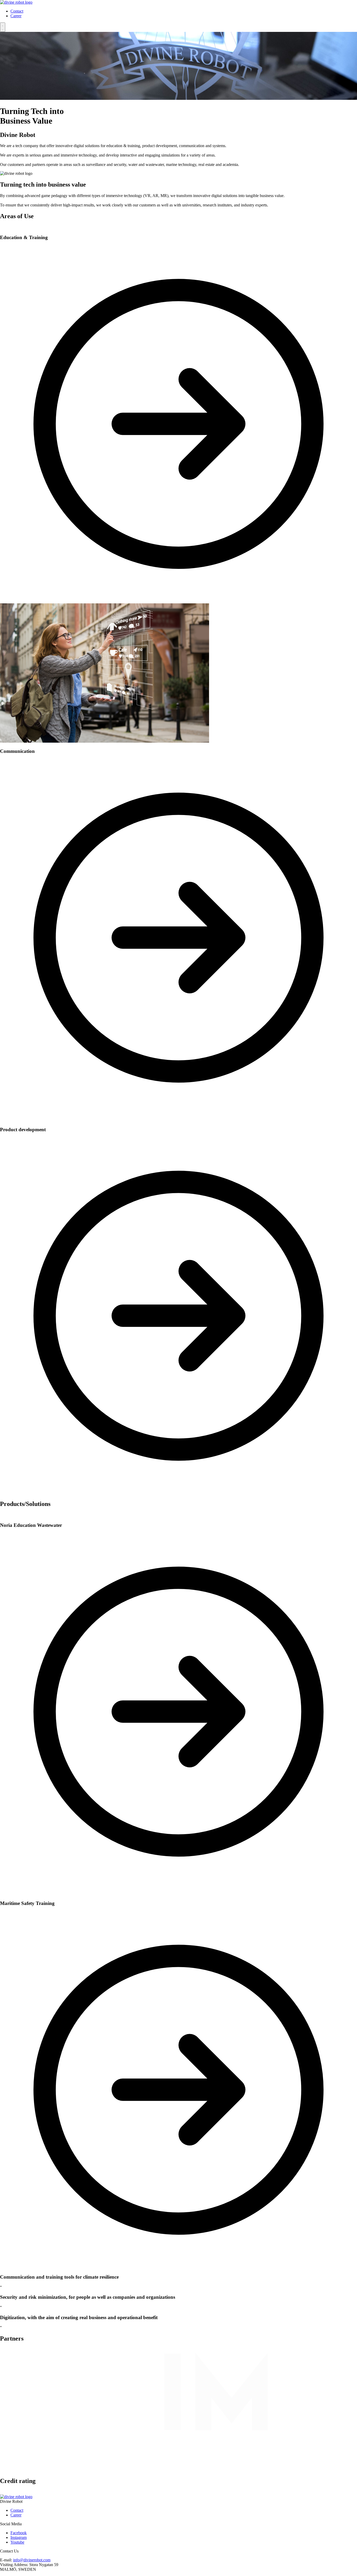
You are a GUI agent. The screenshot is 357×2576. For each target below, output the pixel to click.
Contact (17, 11)
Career (16, 16)
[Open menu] (3, 27)
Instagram (19, 2537)
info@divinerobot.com (32, 2560)
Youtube (17, 2542)
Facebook (19, 2533)
